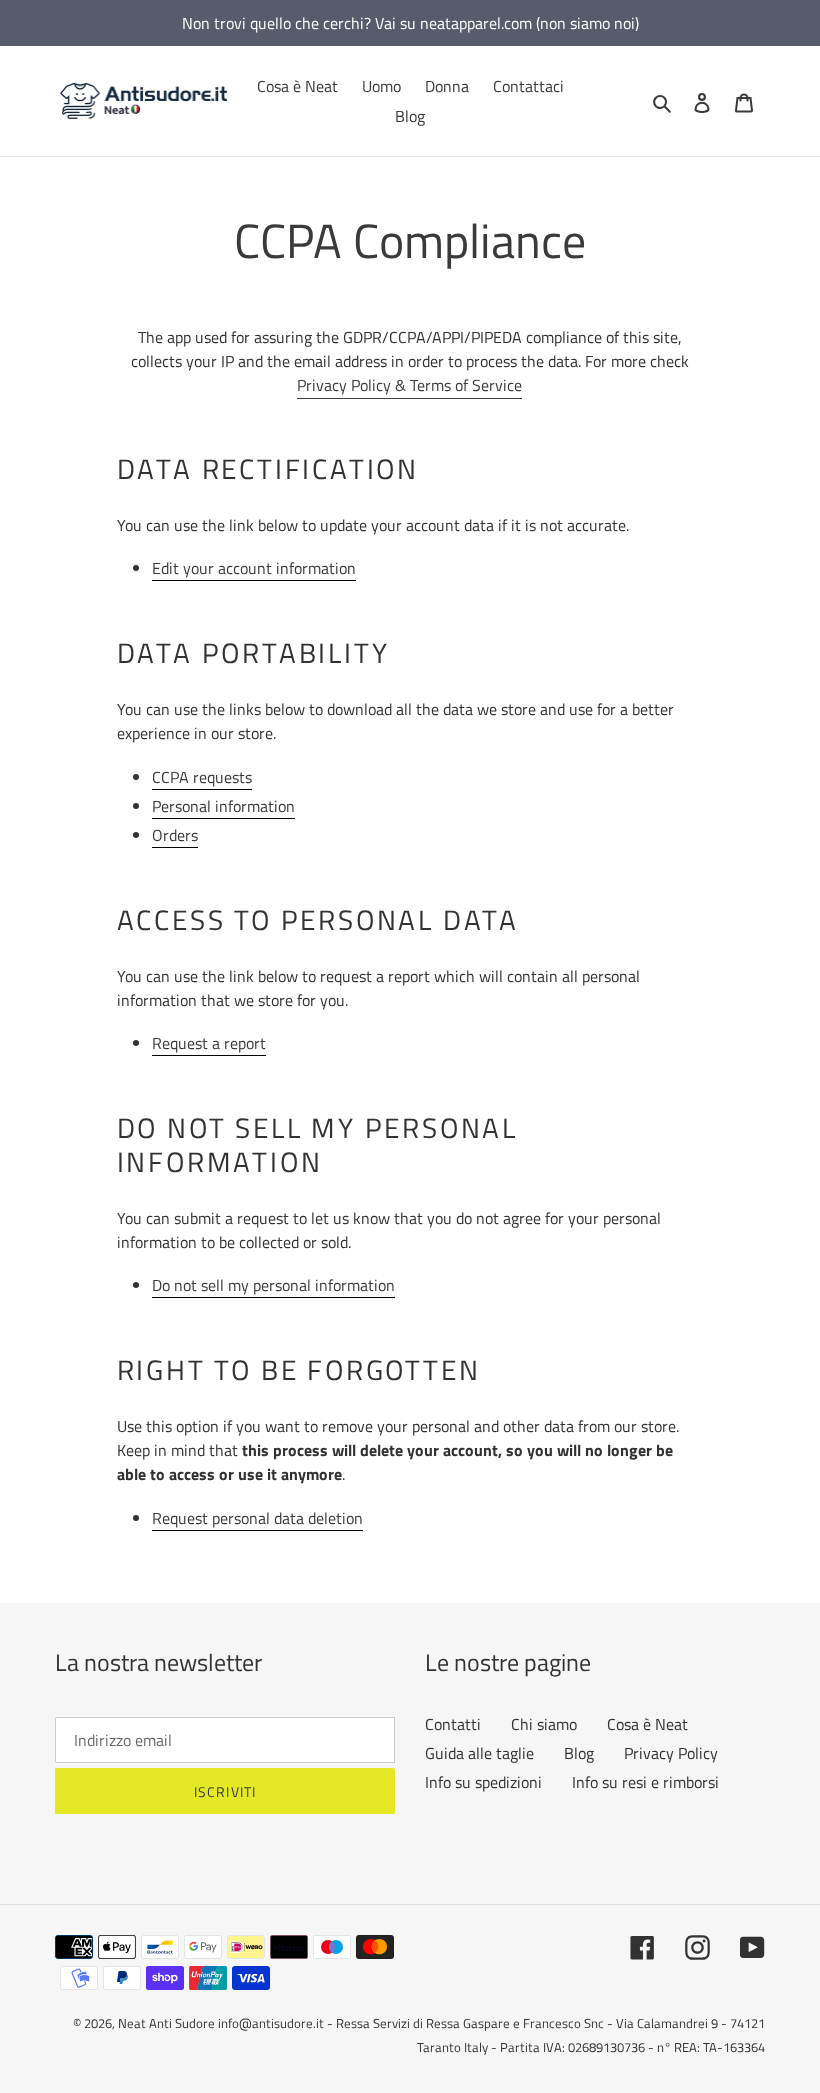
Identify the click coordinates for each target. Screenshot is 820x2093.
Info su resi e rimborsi (645, 1782)
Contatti (453, 1724)
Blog (579, 1753)
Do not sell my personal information (273, 1285)
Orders (175, 835)
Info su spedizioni (483, 1782)
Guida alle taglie (479, 1753)
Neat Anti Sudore (166, 2023)
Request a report (209, 1043)
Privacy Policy (671, 1753)
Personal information (223, 806)
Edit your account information (254, 568)
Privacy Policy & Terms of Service (409, 385)
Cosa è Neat (647, 1724)
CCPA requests (202, 777)
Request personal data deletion (257, 1518)
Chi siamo (544, 1724)
